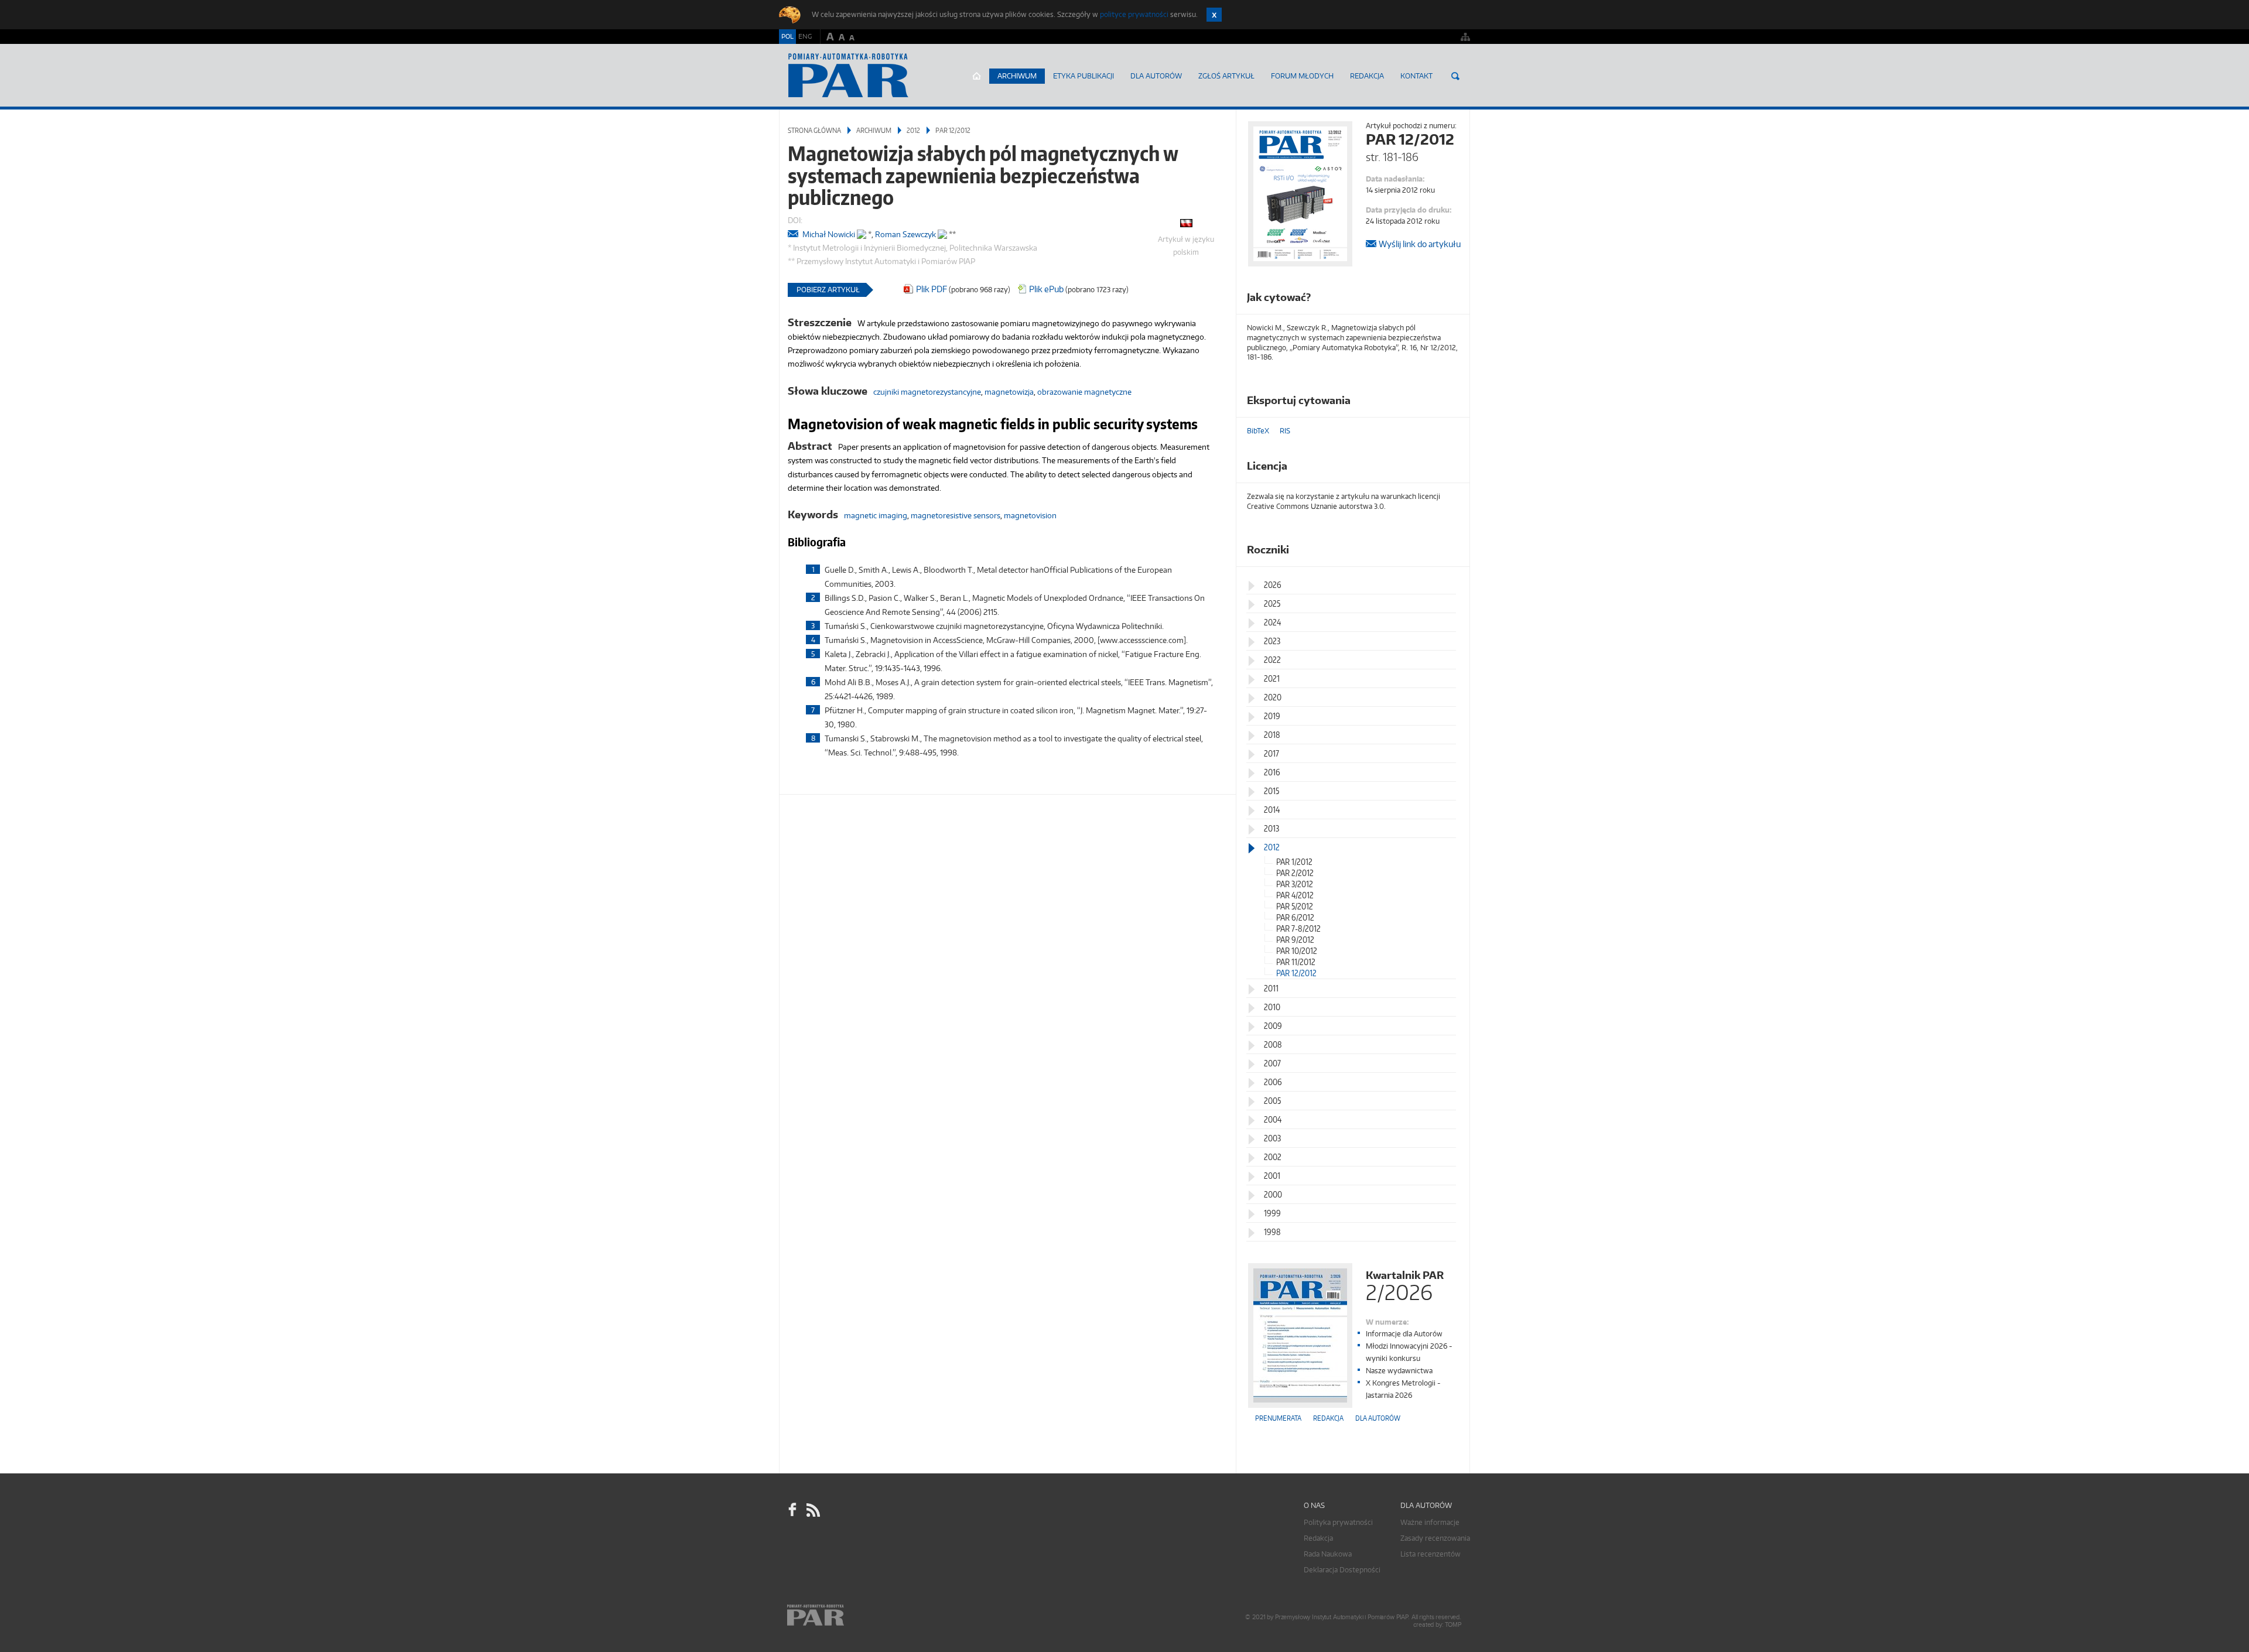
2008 (1273, 1044)
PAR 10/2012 (1297, 951)
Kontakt (1416, 76)
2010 (1272, 1007)
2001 (1272, 1176)
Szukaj (1455, 76)
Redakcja (1367, 76)
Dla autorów (1156, 76)
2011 (1271, 988)
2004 (1273, 1119)
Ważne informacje (1430, 1522)
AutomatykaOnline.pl (848, 76)
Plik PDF (932, 289)
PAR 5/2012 (1295, 906)
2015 (1272, 791)
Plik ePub (1046, 289)
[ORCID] (862, 232)
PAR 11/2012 (1296, 962)
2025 (1272, 603)
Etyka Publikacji (1084, 76)
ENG (805, 36)
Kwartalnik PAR (1405, 1285)
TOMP (1453, 1625)
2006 (1273, 1082)
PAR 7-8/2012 (1298, 928)
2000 (1273, 1194)
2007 (1272, 1063)
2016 (1272, 772)
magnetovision (1030, 515)
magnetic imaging (876, 515)
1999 (1272, 1213)
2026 (1273, 585)
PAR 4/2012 (1295, 895)
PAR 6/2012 (1295, 917)
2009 (1273, 1026)
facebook (792, 1510)
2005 (1272, 1101)
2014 (1272, 810)
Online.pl (849, 1615)
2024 (1272, 622)
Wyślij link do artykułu (1420, 244)
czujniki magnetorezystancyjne (927, 392)
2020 (1273, 697)
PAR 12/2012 (953, 130)
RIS (1285, 431)
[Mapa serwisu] (1465, 37)
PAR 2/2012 (1295, 873)
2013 (1272, 828)
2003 (1272, 1138)
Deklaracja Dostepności (1342, 1570)
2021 (1272, 678)
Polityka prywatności (1338, 1522)
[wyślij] (794, 235)
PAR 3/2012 (1295, 884)
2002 (1273, 1157)
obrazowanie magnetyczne (1084, 392)
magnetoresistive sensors (956, 515)
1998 (1272, 1232)
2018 (1272, 735)
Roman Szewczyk (905, 234)
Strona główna (977, 76)
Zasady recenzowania (1435, 1538)
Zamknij (1214, 15)
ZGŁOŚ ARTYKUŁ (1226, 76)
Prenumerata (1278, 1418)
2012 (913, 130)
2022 (1272, 660)
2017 (1272, 753)
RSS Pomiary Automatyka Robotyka (812, 1510)
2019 (1272, 716)
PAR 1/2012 (1294, 862)
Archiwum (1017, 76)
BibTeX (1258, 431)
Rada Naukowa (1328, 1554)
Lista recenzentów (1431, 1554)
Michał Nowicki (829, 234)
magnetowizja (1009, 392)
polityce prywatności (1134, 14)
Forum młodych (1302, 76)
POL (787, 36)
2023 (1272, 641)
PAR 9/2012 (1295, 940)
